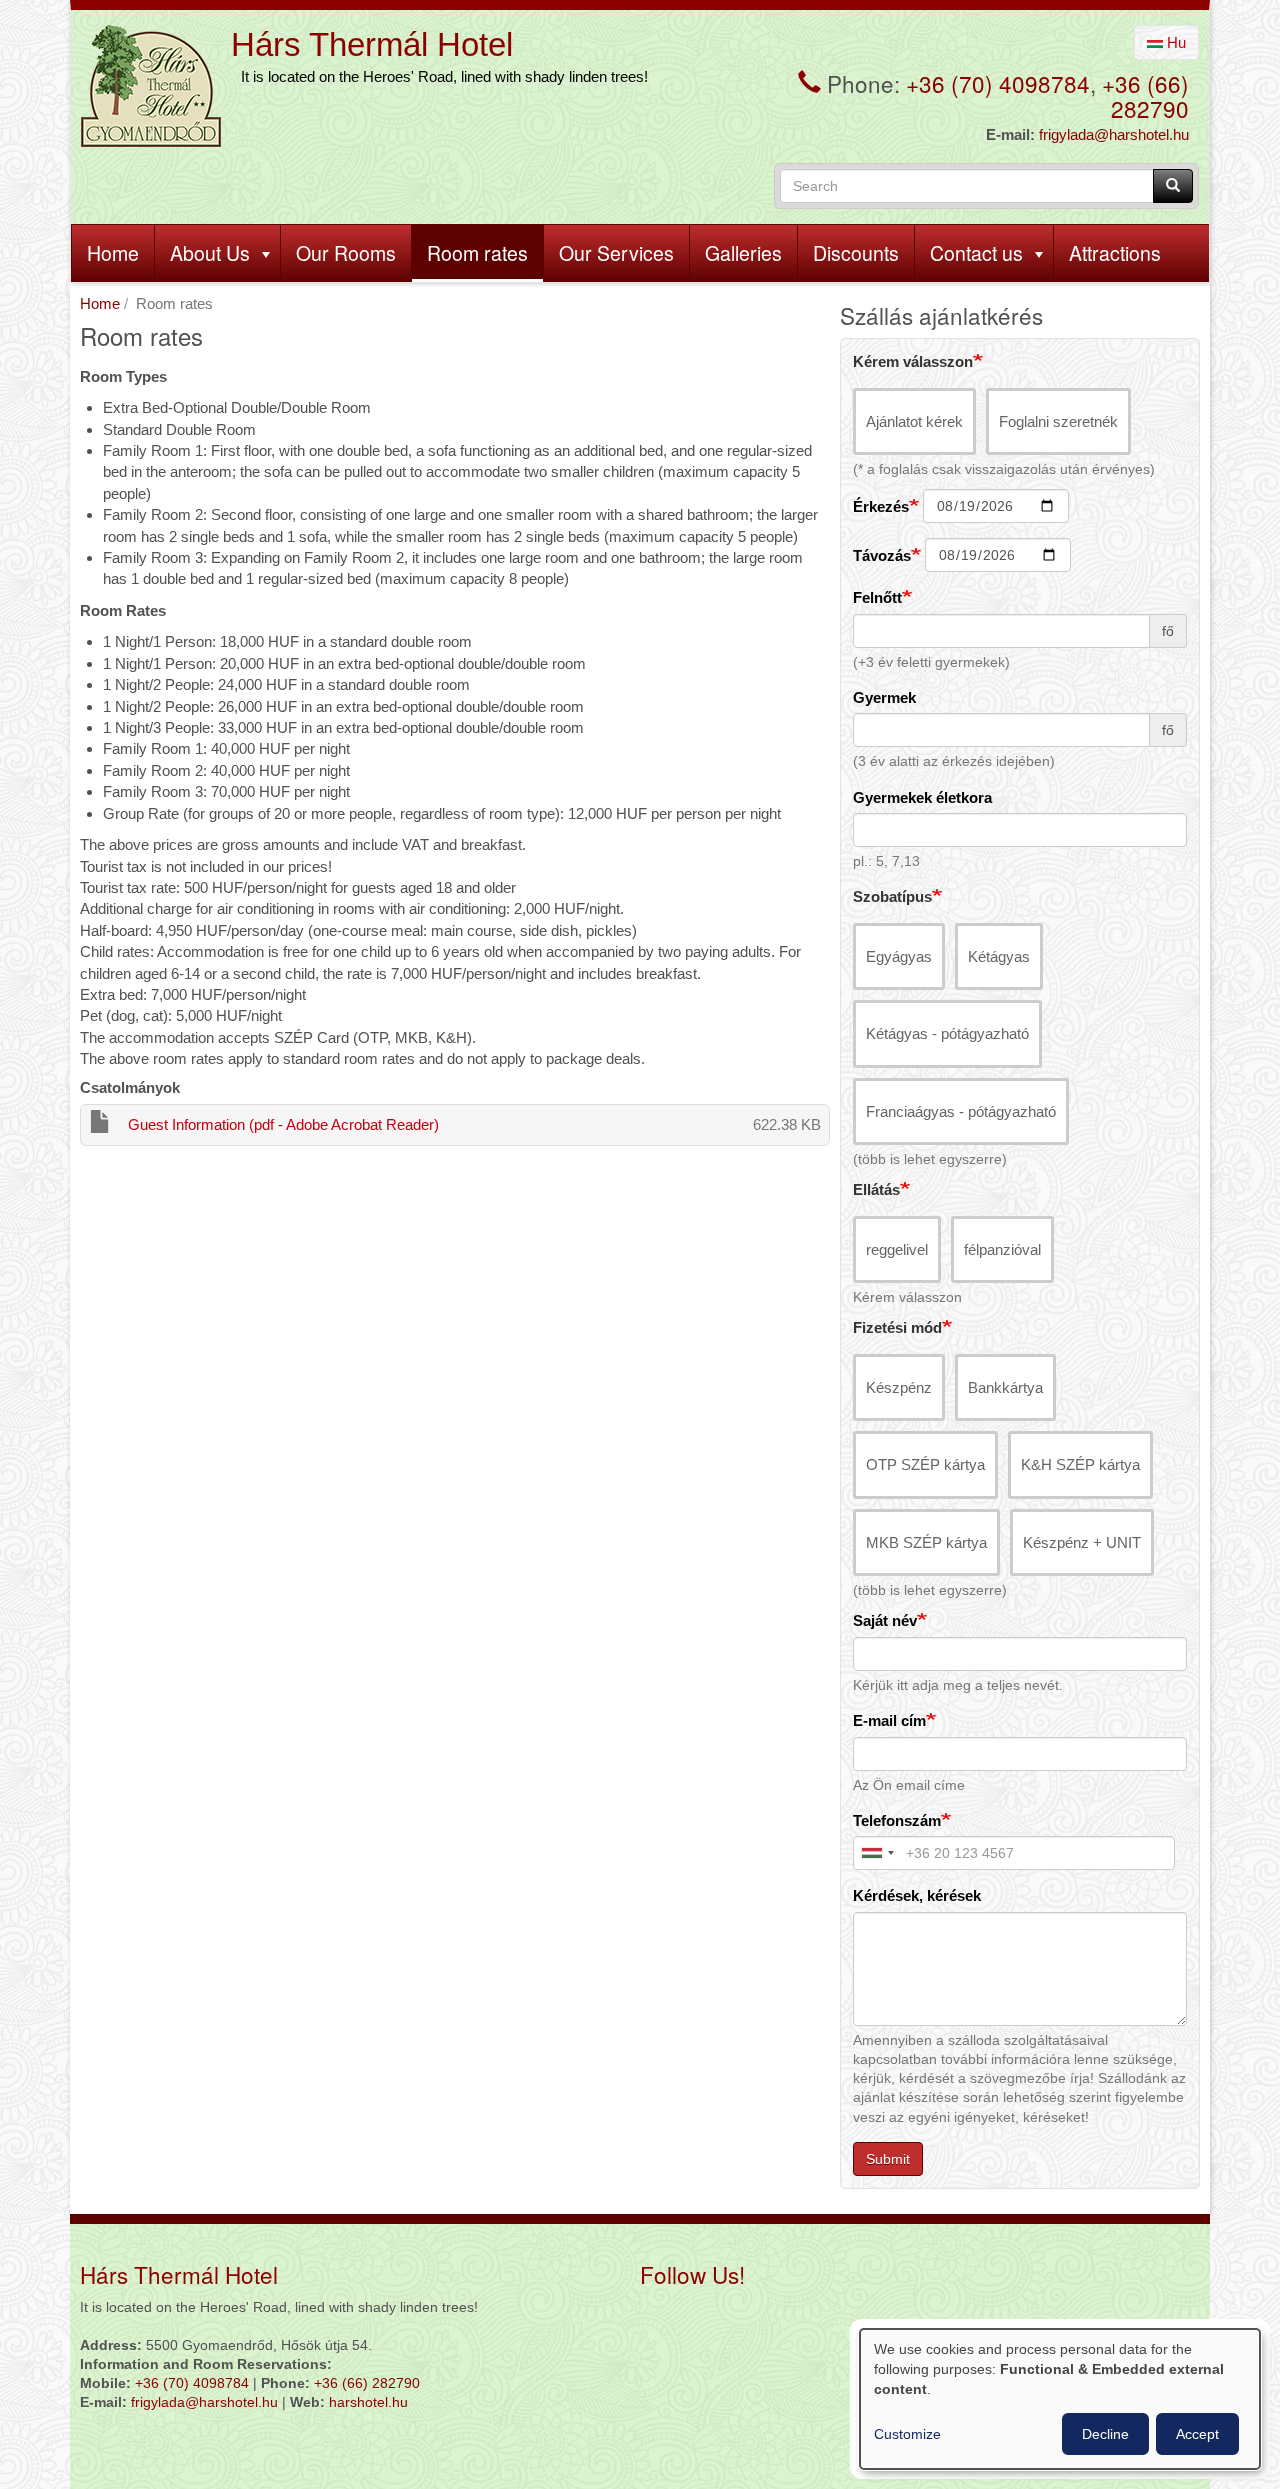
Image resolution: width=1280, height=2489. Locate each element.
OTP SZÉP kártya (925, 1464)
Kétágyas (999, 956)
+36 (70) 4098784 (998, 83)
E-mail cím (889, 1720)
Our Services (616, 253)
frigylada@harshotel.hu (1114, 134)
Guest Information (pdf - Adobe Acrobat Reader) (283, 1124)
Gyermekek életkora (922, 797)
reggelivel (897, 1249)
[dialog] (1060, 2399)
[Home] (151, 86)
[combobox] (877, 1853)
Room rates (477, 253)
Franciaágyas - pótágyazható (961, 1111)
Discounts (856, 253)
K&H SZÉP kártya (1080, 1464)
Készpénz (899, 1387)
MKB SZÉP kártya (926, 1542)
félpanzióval (1002, 1249)
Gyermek (884, 697)
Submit (888, 2159)
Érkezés (881, 506)
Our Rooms (346, 253)
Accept (1197, 2434)
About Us (210, 253)
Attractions (1115, 253)
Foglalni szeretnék (1058, 421)
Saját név (885, 1620)
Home (113, 253)
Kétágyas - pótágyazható (947, 1033)
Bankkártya (1005, 1387)
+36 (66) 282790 (1145, 95)
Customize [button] (907, 2434)
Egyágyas (899, 956)
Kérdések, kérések (917, 1895)
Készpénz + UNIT (1082, 1542)
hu (1174, 42)
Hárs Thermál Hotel (372, 44)
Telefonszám (897, 1820)
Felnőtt (877, 597)
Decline (1105, 2434)
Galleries (743, 253)
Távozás (882, 555)
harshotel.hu (368, 2402)
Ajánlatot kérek (914, 421)
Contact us (976, 253)
